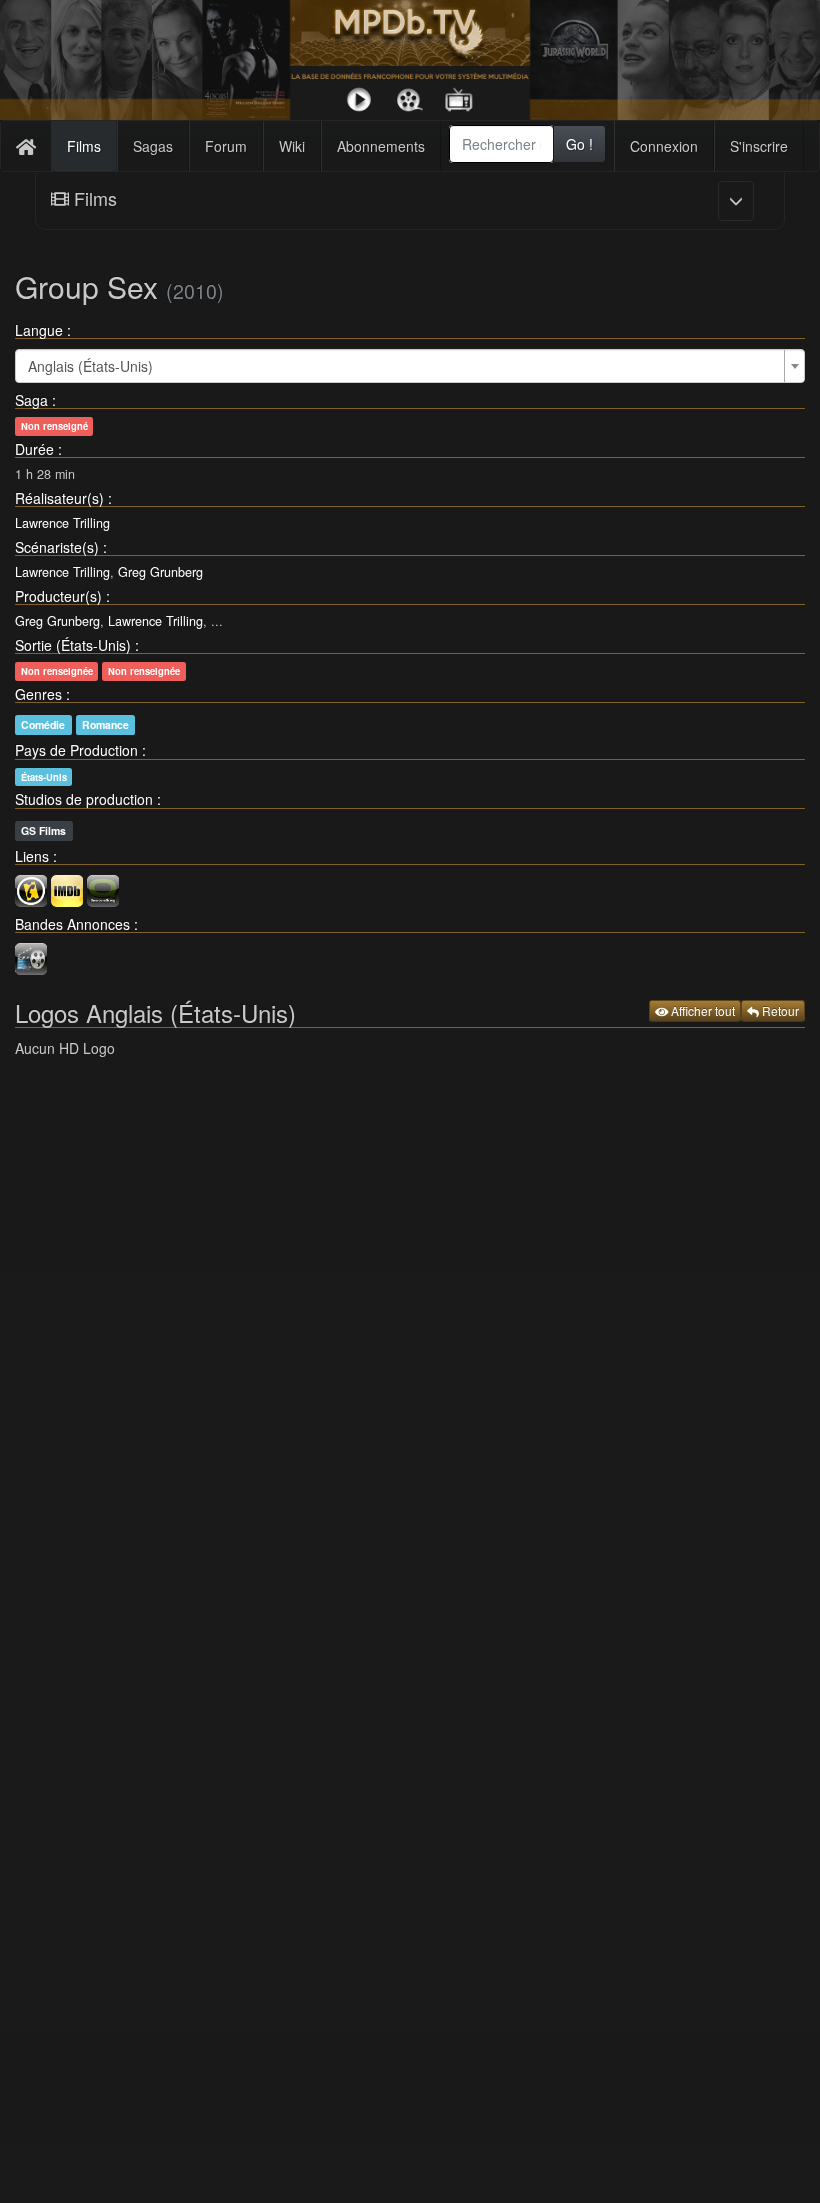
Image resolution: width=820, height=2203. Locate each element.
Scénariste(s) (57, 547)
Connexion (664, 146)
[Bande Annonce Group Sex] (31, 957)
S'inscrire (759, 146)
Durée (34, 449)
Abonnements (381, 146)
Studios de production (84, 799)
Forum (226, 146)
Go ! (579, 144)
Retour (779, 1010)
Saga (31, 400)
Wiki (292, 146)
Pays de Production (76, 750)
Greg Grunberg (160, 572)
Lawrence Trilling (62, 523)
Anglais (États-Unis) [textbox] (90, 366)
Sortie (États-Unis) (73, 645)
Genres (38, 694)
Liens (32, 856)
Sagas (153, 146)
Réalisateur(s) (59, 498)
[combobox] (502, 144)
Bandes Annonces (72, 924)
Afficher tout (701, 1010)
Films (84, 146)
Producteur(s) (58, 596)
